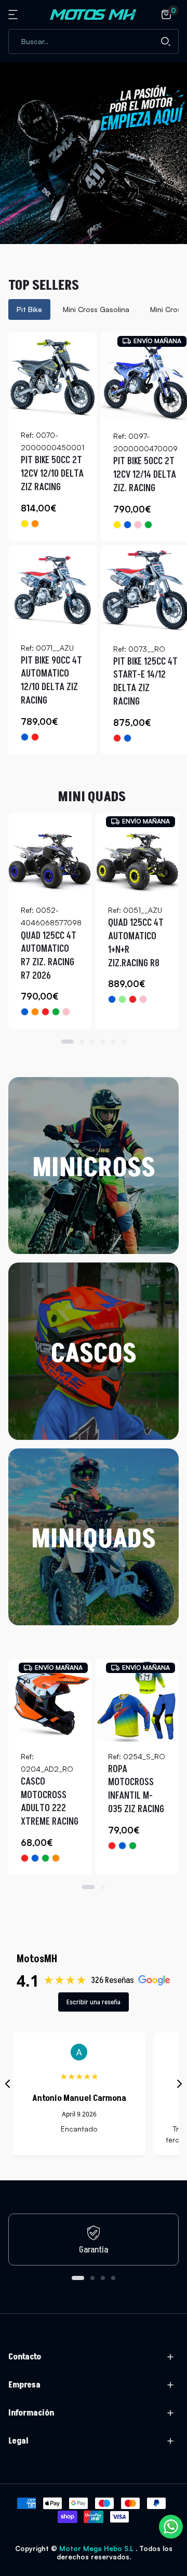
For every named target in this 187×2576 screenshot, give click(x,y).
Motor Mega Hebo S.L (97, 2548)
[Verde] (148, 525)
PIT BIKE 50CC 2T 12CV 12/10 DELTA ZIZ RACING (52, 474)
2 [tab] (82, 1042)
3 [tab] (92, 1042)
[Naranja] (35, 524)
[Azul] (128, 525)
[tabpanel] (94, 543)
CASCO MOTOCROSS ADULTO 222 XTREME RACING (50, 1802)
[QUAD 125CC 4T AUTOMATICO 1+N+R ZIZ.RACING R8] (137, 854)
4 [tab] (103, 1042)
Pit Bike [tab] (29, 309)
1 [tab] (68, 1042)
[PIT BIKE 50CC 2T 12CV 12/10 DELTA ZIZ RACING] (52, 376)
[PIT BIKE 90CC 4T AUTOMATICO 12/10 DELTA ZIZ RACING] (52, 589)
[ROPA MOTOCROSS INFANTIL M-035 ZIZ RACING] (137, 1701)
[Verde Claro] (122, 999)
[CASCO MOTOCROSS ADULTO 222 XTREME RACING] (50, 1701)
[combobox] (94, 42)
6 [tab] (124, 1042)
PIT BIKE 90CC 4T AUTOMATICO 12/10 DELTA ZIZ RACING (51, 681)
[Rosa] (138, 525)
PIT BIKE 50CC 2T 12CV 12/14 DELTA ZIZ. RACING (145, 475)
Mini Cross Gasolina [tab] (96, 309)
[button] (15, 15)
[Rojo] (35, 737)
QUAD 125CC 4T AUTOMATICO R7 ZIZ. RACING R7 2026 (49, 956)
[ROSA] (143, 999)
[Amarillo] (25, 524)
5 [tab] (113, 1042)
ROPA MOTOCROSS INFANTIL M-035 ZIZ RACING (136, 1789)
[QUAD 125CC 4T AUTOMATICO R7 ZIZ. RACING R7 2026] (50, 854)
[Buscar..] (166, 42)
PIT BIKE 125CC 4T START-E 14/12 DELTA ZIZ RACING (145, 682)
